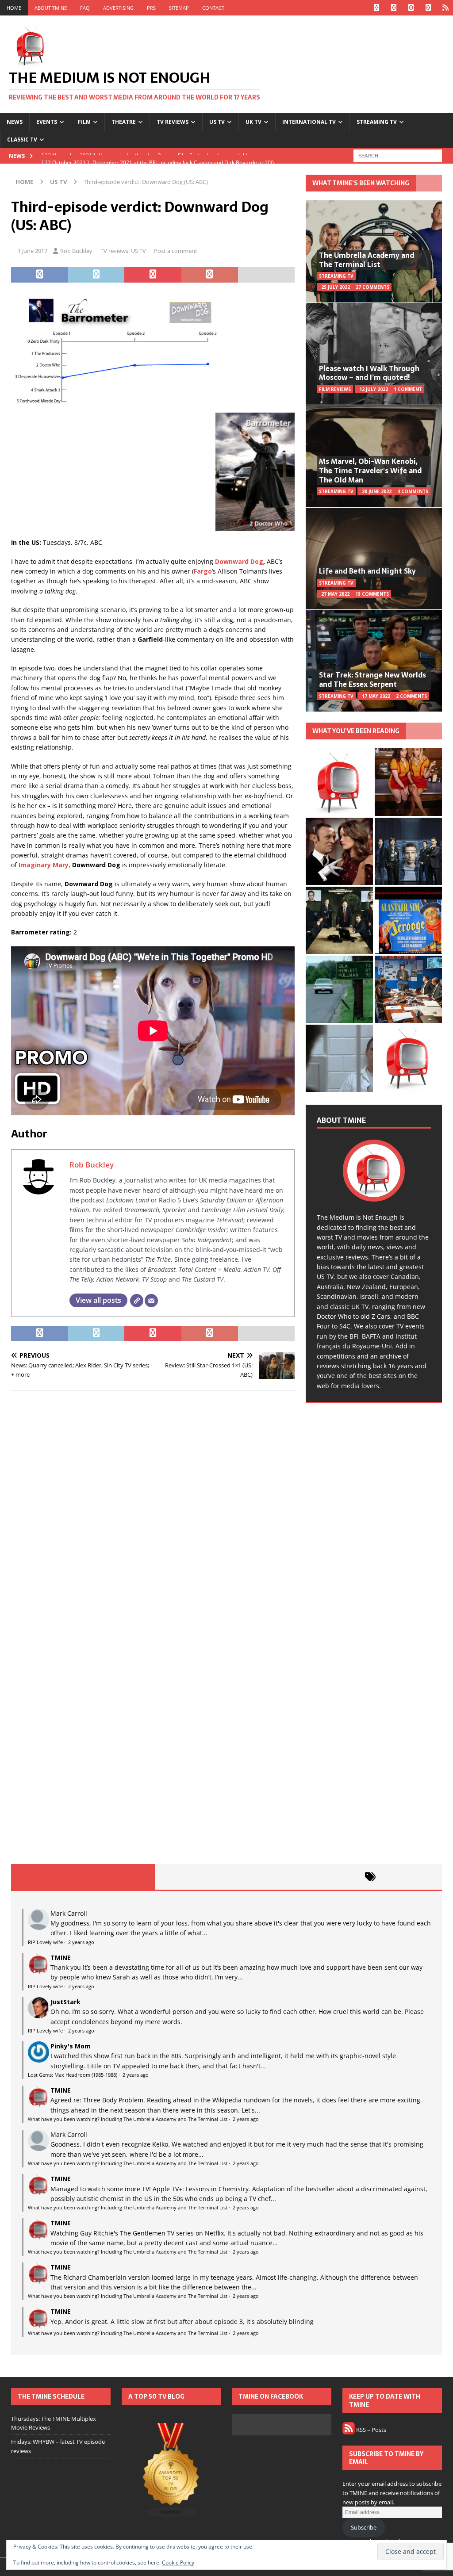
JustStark (65, 2002)
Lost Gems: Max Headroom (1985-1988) (73, 2075)
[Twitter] (393, 8)
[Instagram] (411, 8)
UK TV (253, 122)
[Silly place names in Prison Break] (339, 989)
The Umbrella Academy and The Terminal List (367, 260)
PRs (151, 8)
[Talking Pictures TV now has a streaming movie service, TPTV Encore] (408, 920)
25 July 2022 (336, 287)
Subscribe (364, 2527)
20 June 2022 (377, 491)
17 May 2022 (376, 696)
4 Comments (413, 491)
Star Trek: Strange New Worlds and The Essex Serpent (372, 679)
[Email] (151, 1301)
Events (47, 122)
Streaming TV (377, 122)
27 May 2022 (335, 594)
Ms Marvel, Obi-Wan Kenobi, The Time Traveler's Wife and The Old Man (370, 471)
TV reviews (173, 122)
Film (84, 122)
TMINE (61, 1958)
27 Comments (372, 287)
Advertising (118, 8)
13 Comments (372, 594)
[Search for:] (398, 155)
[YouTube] (428, 8)
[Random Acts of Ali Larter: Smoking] (339, 782)
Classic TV (22, 140)
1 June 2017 (33, 251)
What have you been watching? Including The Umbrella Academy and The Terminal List (128, 2119)
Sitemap (179, 8)
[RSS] (445, 8)
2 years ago (81, 1942)
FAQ (85, 8)
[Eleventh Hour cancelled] (408, 1058)
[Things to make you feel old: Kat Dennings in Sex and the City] (408, 782)
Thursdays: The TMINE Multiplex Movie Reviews (54, 2423)
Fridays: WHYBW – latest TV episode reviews (58, 2446)
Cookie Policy (178, 2563)
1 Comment (408, 389)
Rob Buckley (76, 251)
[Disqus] (153, 1512)
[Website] (137, 1301)
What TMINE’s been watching (361, 183)
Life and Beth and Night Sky (367, 571)
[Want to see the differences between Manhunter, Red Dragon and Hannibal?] (339, 1058)
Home (14, 8)
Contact (213, 8)
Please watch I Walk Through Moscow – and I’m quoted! (369, 373)
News (15, 122)
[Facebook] (376, 8)
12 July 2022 (374, 389)
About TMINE (51, 8)
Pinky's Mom (71, 2046)
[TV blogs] (171, 2471)
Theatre (124, 122)
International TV (309, 122)
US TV (217, 122)
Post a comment (176, 251)
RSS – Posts (370, 2430)
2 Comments (411, 696)
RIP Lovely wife (45, 1942)
